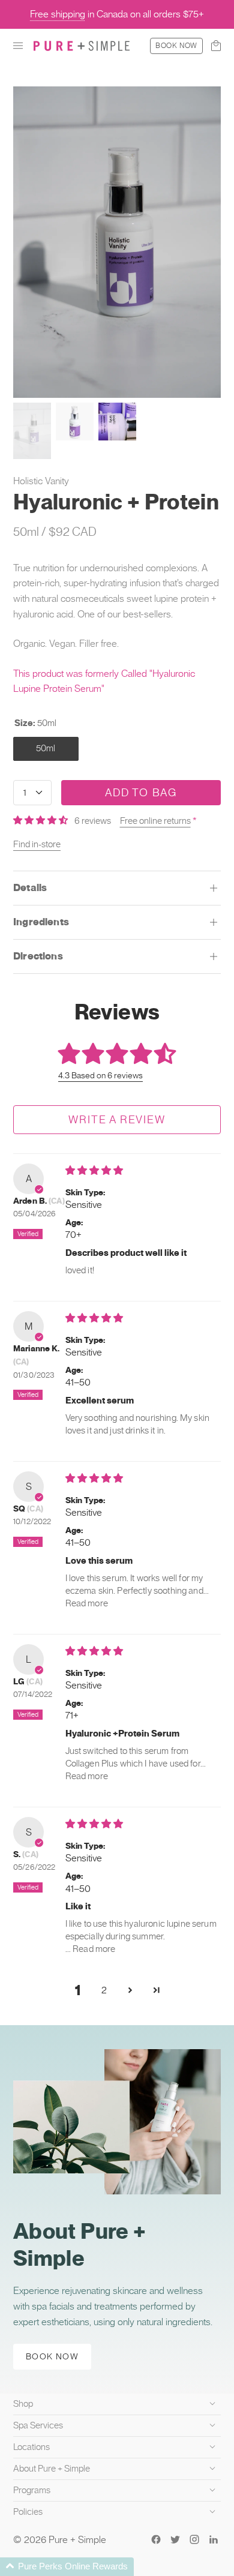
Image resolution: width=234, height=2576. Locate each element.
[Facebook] (156, 2539)
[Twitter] (175, 2539)
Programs (32, 2490)
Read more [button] (87, 1603)
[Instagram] (194, 2539)
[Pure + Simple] (82, 46)
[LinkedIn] (214, 2539)
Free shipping (58, 14)
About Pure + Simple (52, 2469)
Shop (23, 2404)
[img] (94, 1170)
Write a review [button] (117, 1119)
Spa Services (38, 2425)
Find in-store (37, 844)
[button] (18, 46)
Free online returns (155, 821)
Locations (31, 2447)
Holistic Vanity (41, 481)
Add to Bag (141, 792)
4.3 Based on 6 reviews (100, 1075)
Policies (28, 2512)
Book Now (176, 46)
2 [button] (104, 1990)
